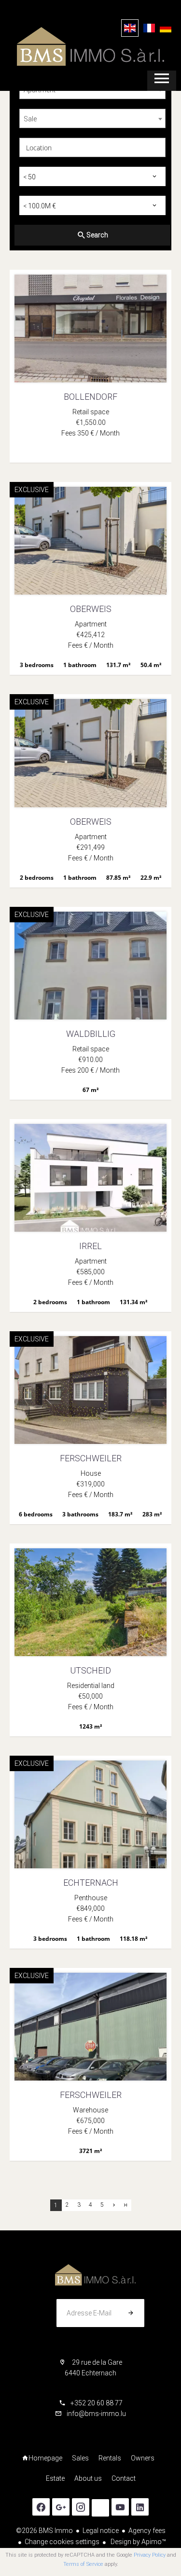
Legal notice (101, 2531)
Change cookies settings (62, 2542)
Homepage (90, 46)
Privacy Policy (150, 2555)
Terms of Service (83, 2564)
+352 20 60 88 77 (97, 2403)
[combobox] (92, 118)
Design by (138, 2542)
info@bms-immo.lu (96, 2414)
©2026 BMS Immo (44, 2531)
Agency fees (147, 2531)
